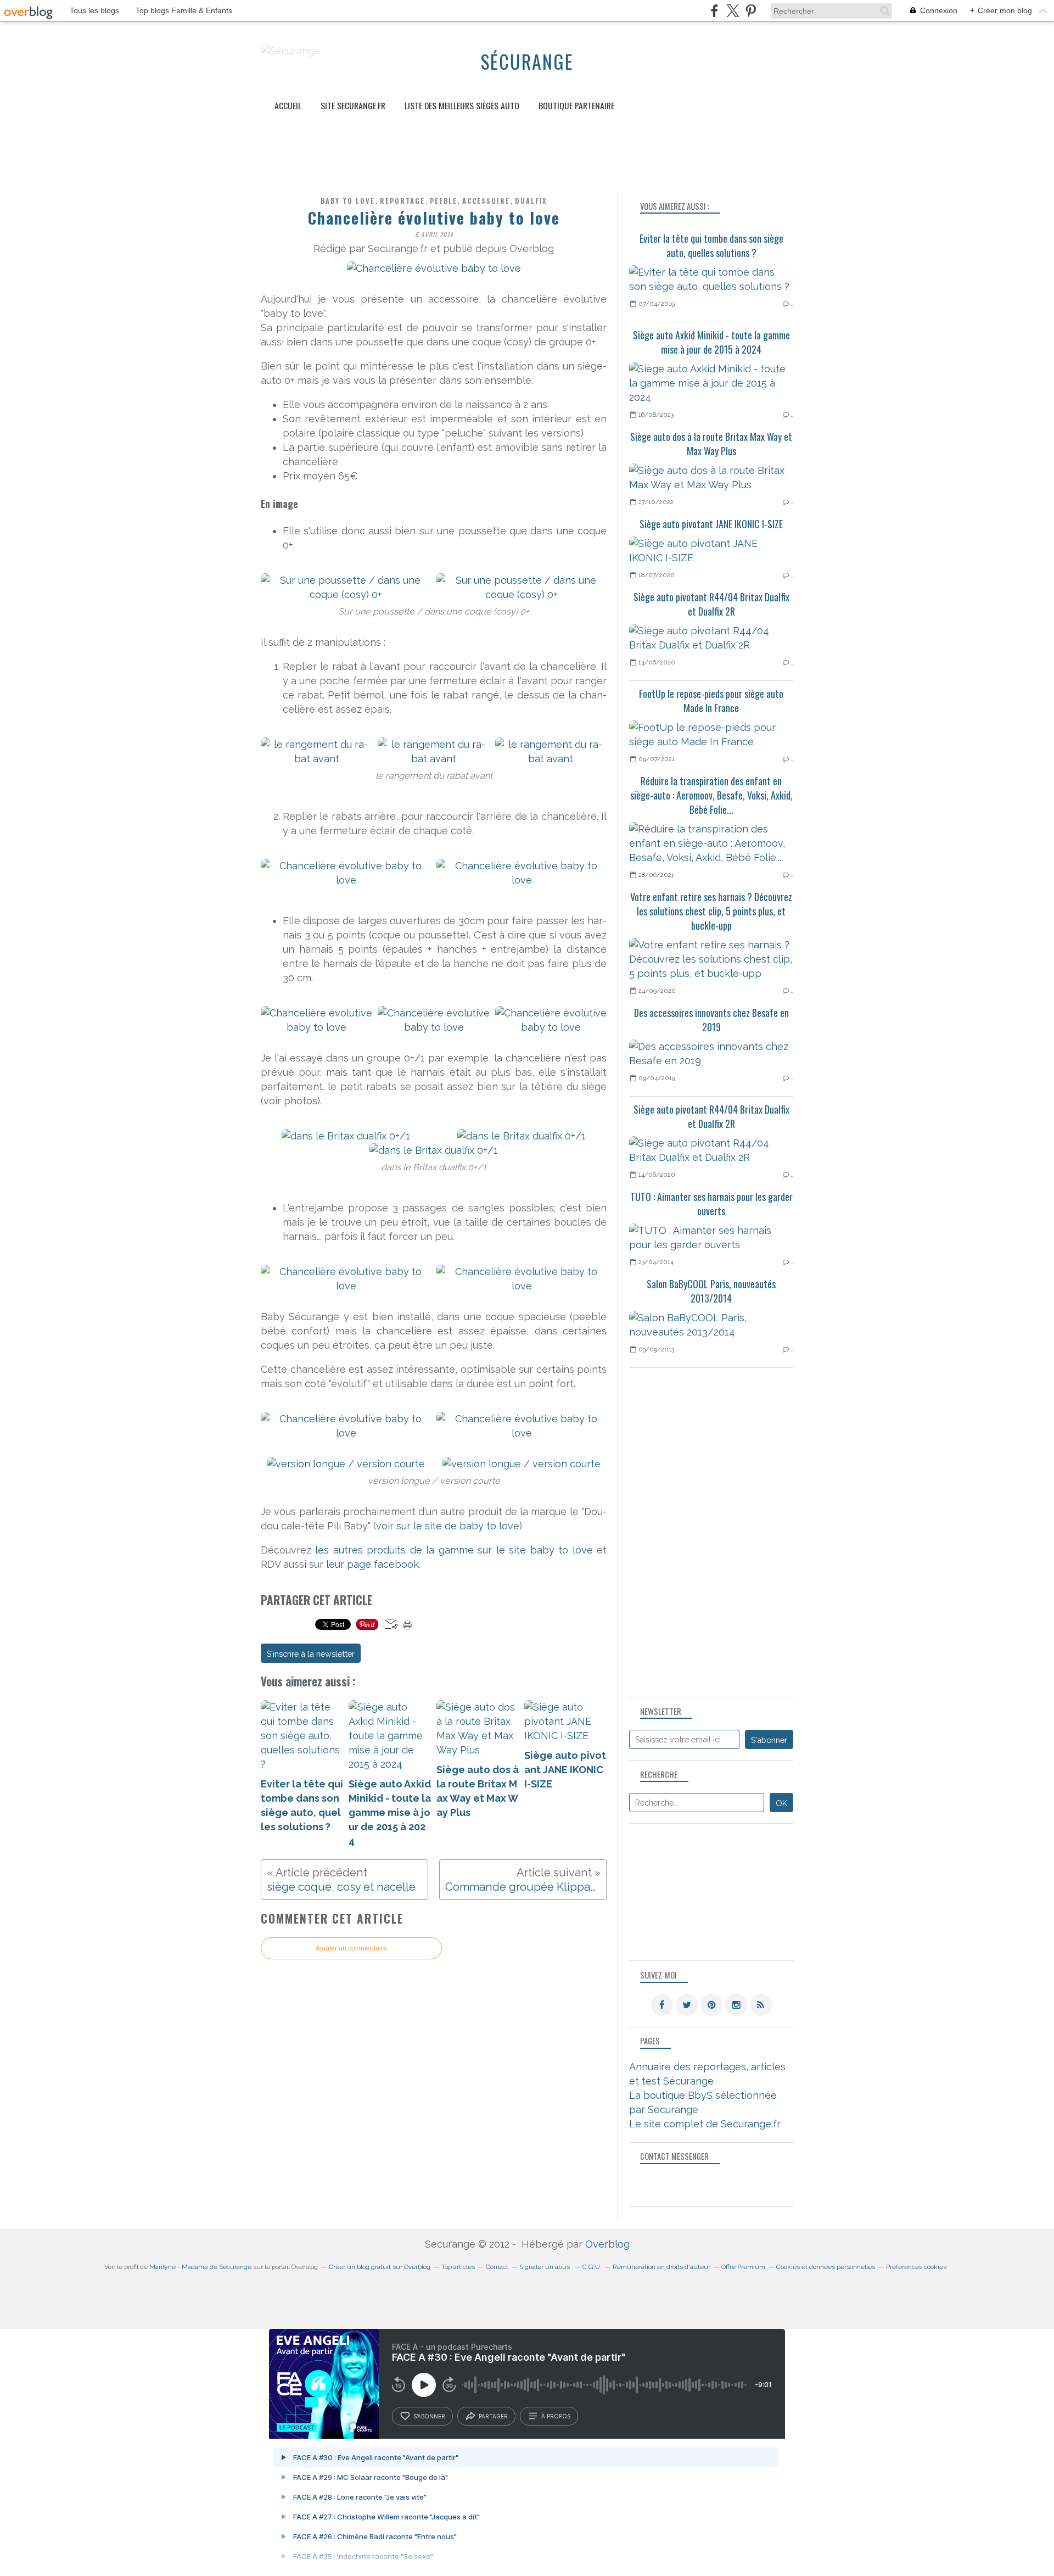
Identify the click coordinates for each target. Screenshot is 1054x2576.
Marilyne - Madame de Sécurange (200, 2267)
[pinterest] (751, 11)
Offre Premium (743, 2267)
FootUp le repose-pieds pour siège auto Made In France (711, 701)
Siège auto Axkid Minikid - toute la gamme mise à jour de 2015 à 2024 (711, 342)
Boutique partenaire (576, 105)
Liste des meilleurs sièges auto (462, 105)
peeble (444, 201)
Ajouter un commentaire (351, 1948)
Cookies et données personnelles (826, 2267)
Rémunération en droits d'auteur (661, 2267)
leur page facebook (372, 1564)
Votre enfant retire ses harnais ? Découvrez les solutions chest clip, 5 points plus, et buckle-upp (711, 911)
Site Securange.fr (353, 105)
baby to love (348, 201)
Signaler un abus (545, 2267)
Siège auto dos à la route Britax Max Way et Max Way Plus (711, 444)
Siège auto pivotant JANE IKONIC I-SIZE (711, 524)
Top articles (458, 2267)
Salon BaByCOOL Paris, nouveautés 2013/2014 (711, 1291)
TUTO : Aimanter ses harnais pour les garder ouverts (711, 1204)
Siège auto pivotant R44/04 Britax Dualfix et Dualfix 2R (711, 604)
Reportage (402, 201)
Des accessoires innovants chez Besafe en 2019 (711, 1020)
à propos (556, 2416)
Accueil (288, 105)
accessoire (486, 201)
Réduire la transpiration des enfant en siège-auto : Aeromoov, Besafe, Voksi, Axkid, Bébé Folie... (711, 795)
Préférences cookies (916, 2267)
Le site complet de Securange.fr (705, 2124)
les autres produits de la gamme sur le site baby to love (454, 1550)
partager (493, 2416)
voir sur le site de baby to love (448, 1526)
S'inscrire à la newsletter (311, 1654)
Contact (497, 2267)
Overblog (607, 2244)
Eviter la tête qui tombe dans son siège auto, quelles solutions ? (711, 245)
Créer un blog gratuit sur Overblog (380, 2267)
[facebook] (714, 11)
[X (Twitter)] (733, 11)
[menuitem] (288, 106)
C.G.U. (592, 2267)
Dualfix (531, 201)
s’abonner (429, 2416)
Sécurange (527, 62)
